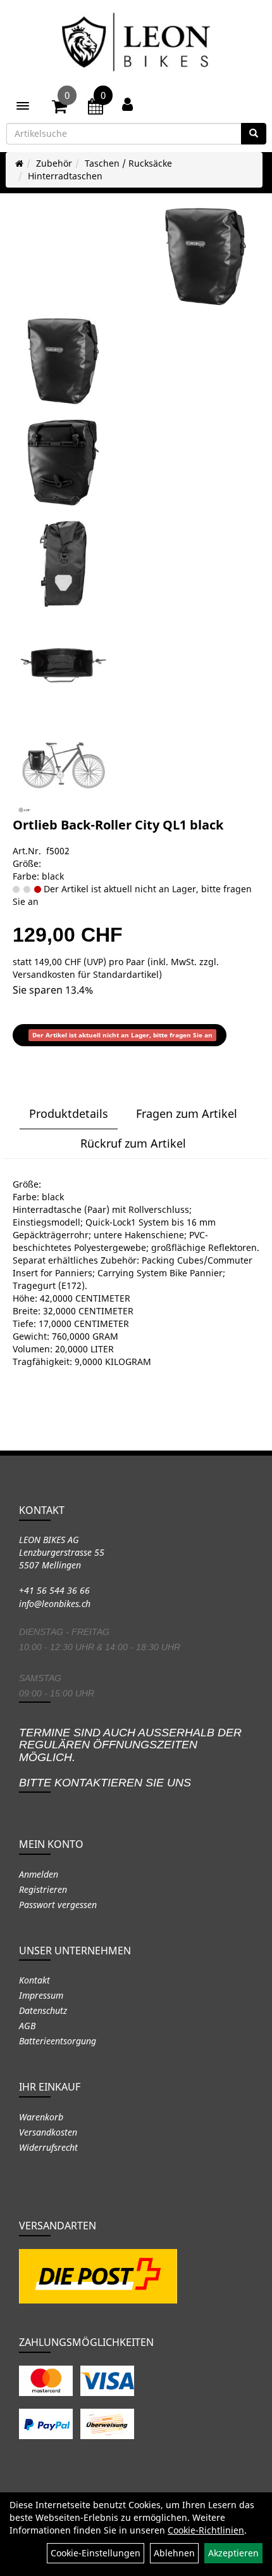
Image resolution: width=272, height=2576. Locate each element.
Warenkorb (41, 2117)
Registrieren (43, 1889)
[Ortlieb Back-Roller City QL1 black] (206, 257)
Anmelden (39, 1874)
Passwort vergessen (58, 1905)
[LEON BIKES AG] (136, 44)
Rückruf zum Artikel (133, 1143)
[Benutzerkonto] (127, 104)
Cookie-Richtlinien (206, 2530)
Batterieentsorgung (58, 2041)
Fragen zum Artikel (187, 1113)
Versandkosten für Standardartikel (86, 974)
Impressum (41, 1995)
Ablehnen (174, 2553)
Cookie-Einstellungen (96, 2553)
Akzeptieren (233, 2553)
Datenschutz (43, 2010)
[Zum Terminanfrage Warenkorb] (96, 108)
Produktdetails (69, 1113)
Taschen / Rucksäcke (128, 163)
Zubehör (54, 163)
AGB (27, 2026)
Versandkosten (48, 2132)
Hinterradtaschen (65, 176)
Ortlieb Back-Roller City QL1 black (118, 825)
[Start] (19, 163)
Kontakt (34, 1980)
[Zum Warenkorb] (59, 108)
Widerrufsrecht (48, 2147)
